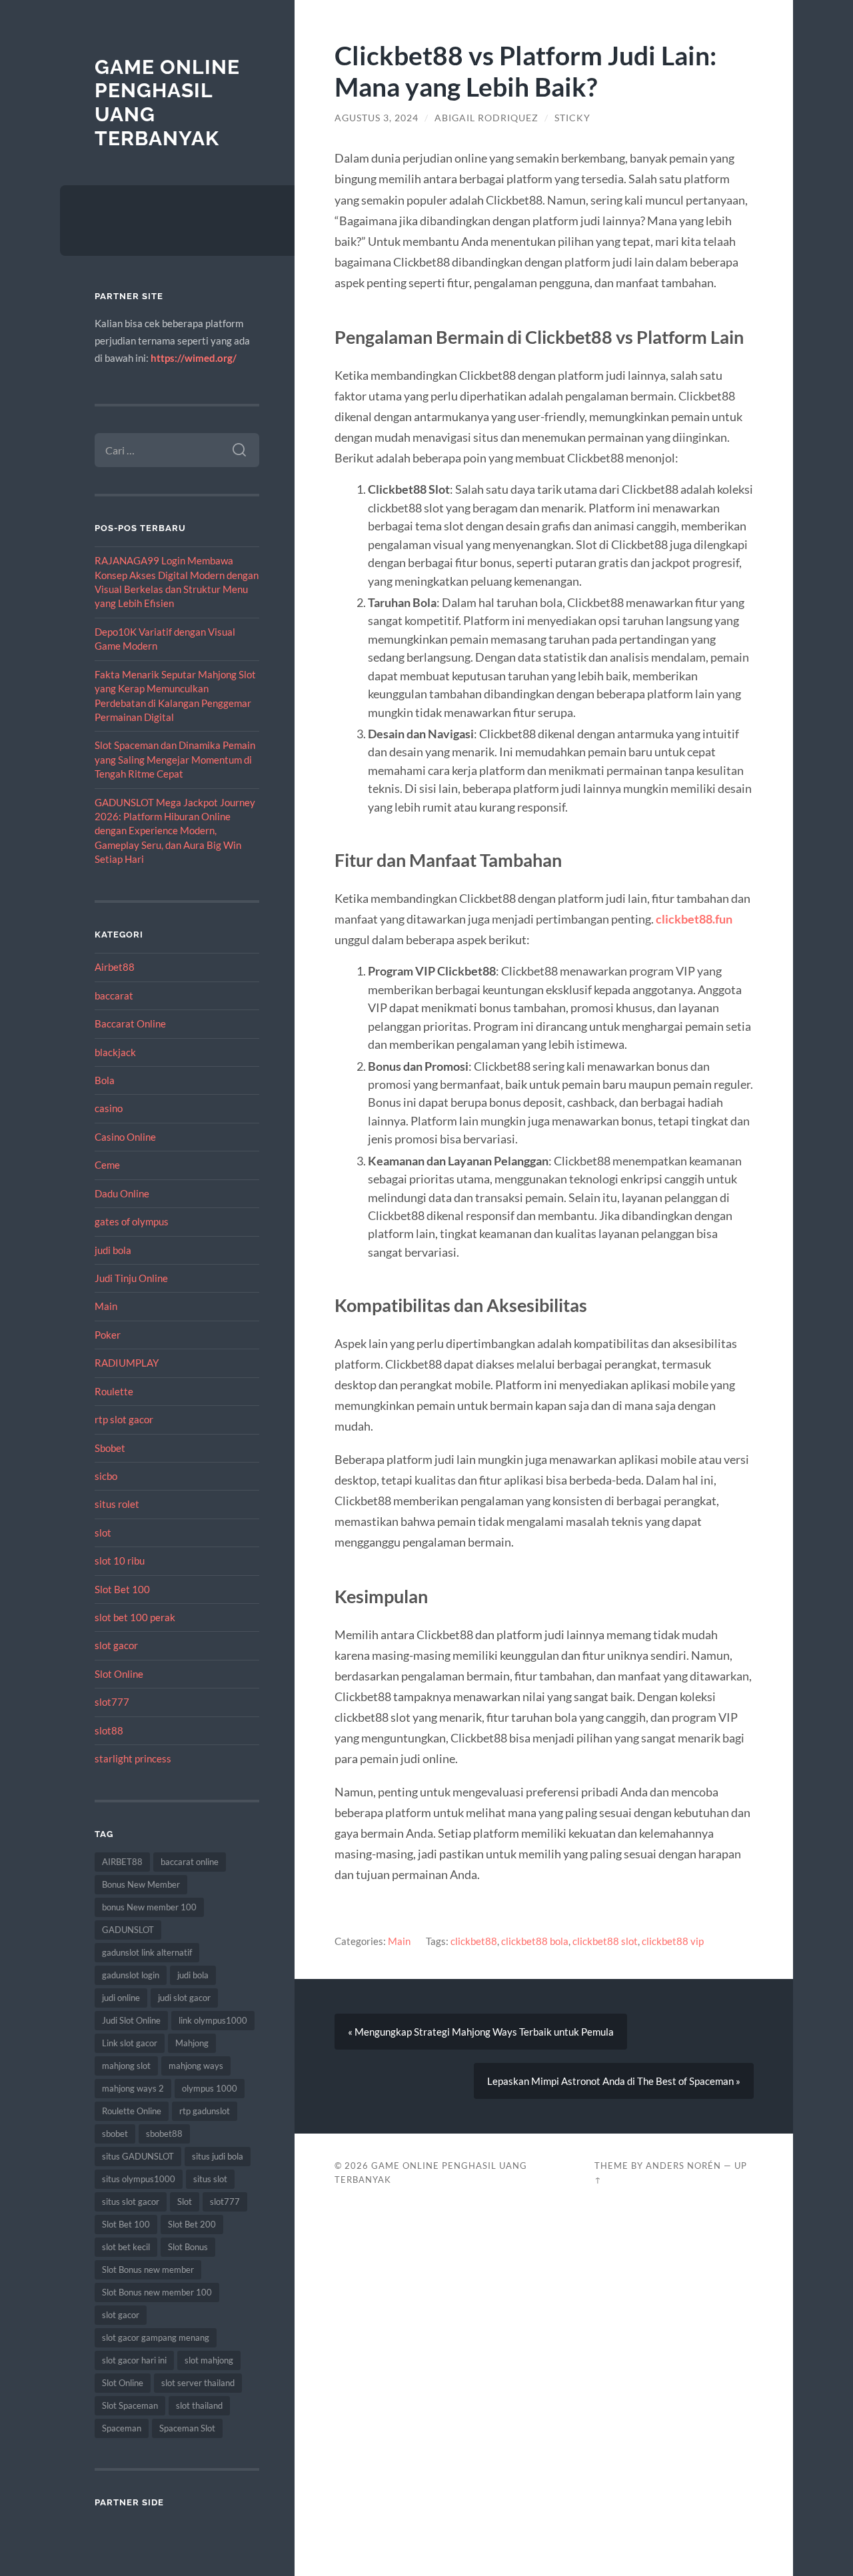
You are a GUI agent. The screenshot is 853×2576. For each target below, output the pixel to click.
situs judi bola (218, 2156)
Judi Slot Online (131, 2020)
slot (103, 1533)
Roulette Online (132, 2111)
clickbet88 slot (605, 1941)
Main (106, 1306)
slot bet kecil (126, 2247)
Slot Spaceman (130, 2405)
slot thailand (199, 2405)
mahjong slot (126, 2066)
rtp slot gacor (124, 1419)
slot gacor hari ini (134, 2360)
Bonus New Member (141, 1884)
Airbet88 (115, 967)
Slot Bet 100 (122, 1589)
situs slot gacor (131, 2202)
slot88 (109, 1730)
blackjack (115, 1052)
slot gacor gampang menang (156, 2337)
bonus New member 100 (149, 1907)
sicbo (106, 1476)
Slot (185, 2202)
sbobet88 (164, 2134)
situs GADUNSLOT (138, 2156)
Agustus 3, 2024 (377, 118)
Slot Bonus (188, 2247)
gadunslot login (131, 1975)
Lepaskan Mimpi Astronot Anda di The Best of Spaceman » (614, 2081)
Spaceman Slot (187, 2428)
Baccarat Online (130, 1023)
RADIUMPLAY (127, 1363)
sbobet (115, 2134)
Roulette (114, 1391)
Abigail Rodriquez (486, 118)
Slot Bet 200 (192, 2224)
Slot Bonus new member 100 (157, 2292)
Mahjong (192, 2043)
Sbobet (110, 1448)
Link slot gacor (130, 2043)
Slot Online (119, 1674)
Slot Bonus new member (148, 2269)
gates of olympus (132, 1221)
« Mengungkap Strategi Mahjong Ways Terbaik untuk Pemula (481, 2032)
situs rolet (117, 1504)
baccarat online (190, 1862)
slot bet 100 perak (135, 1617)
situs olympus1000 (139, 2179)
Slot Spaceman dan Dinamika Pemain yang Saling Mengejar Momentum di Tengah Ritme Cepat (175, 759)
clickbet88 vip (673, 1941)
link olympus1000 (213, 2020)
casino (109, 1108)
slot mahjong (209, 2360)
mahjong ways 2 (133, 2088)
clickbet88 (474, 1941)
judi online (121, 1998)
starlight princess (133, 1758)
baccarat (114, 995)
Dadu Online (122, 1193)
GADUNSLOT (128, 1930)
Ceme (107, 1165)
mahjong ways (196, 2066)
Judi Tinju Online (131, 1278)
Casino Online (125, 1137)
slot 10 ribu (120, 1561)
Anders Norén (683, 2166)
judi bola (113, 1250)
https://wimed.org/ (194, 358)
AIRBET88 (122, 1862)
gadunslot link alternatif (147, 1952)
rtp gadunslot (205, 2111)
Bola (105, 1080)
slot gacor (116, 1645)
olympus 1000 (210, 2088)
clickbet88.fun (694, 919)
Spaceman (122, 2428)
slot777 (112, 1702)
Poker (108, 1335)
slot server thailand (198, 2383)
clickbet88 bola (535, 1941)
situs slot (210, 2179)
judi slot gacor (184, 1998)
